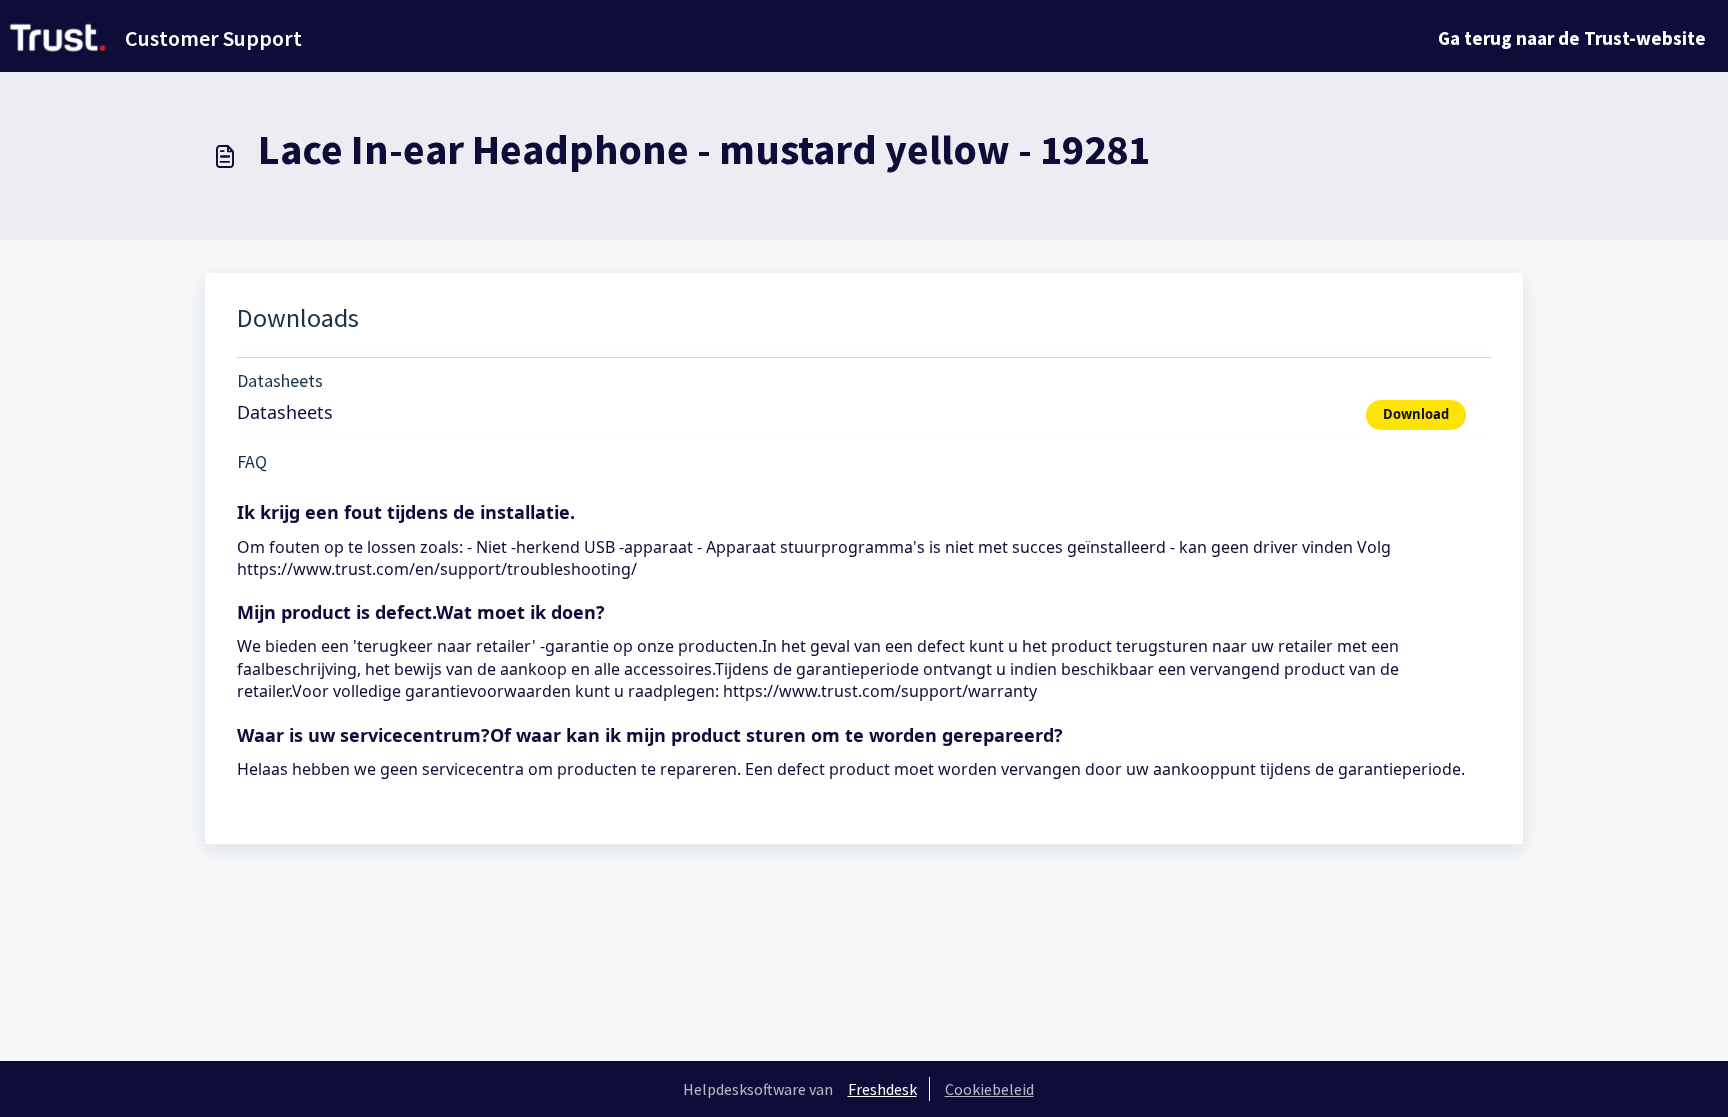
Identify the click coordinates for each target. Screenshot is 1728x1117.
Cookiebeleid (989, 1089)
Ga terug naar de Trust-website (1572, 38)
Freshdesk (882, 1089)
